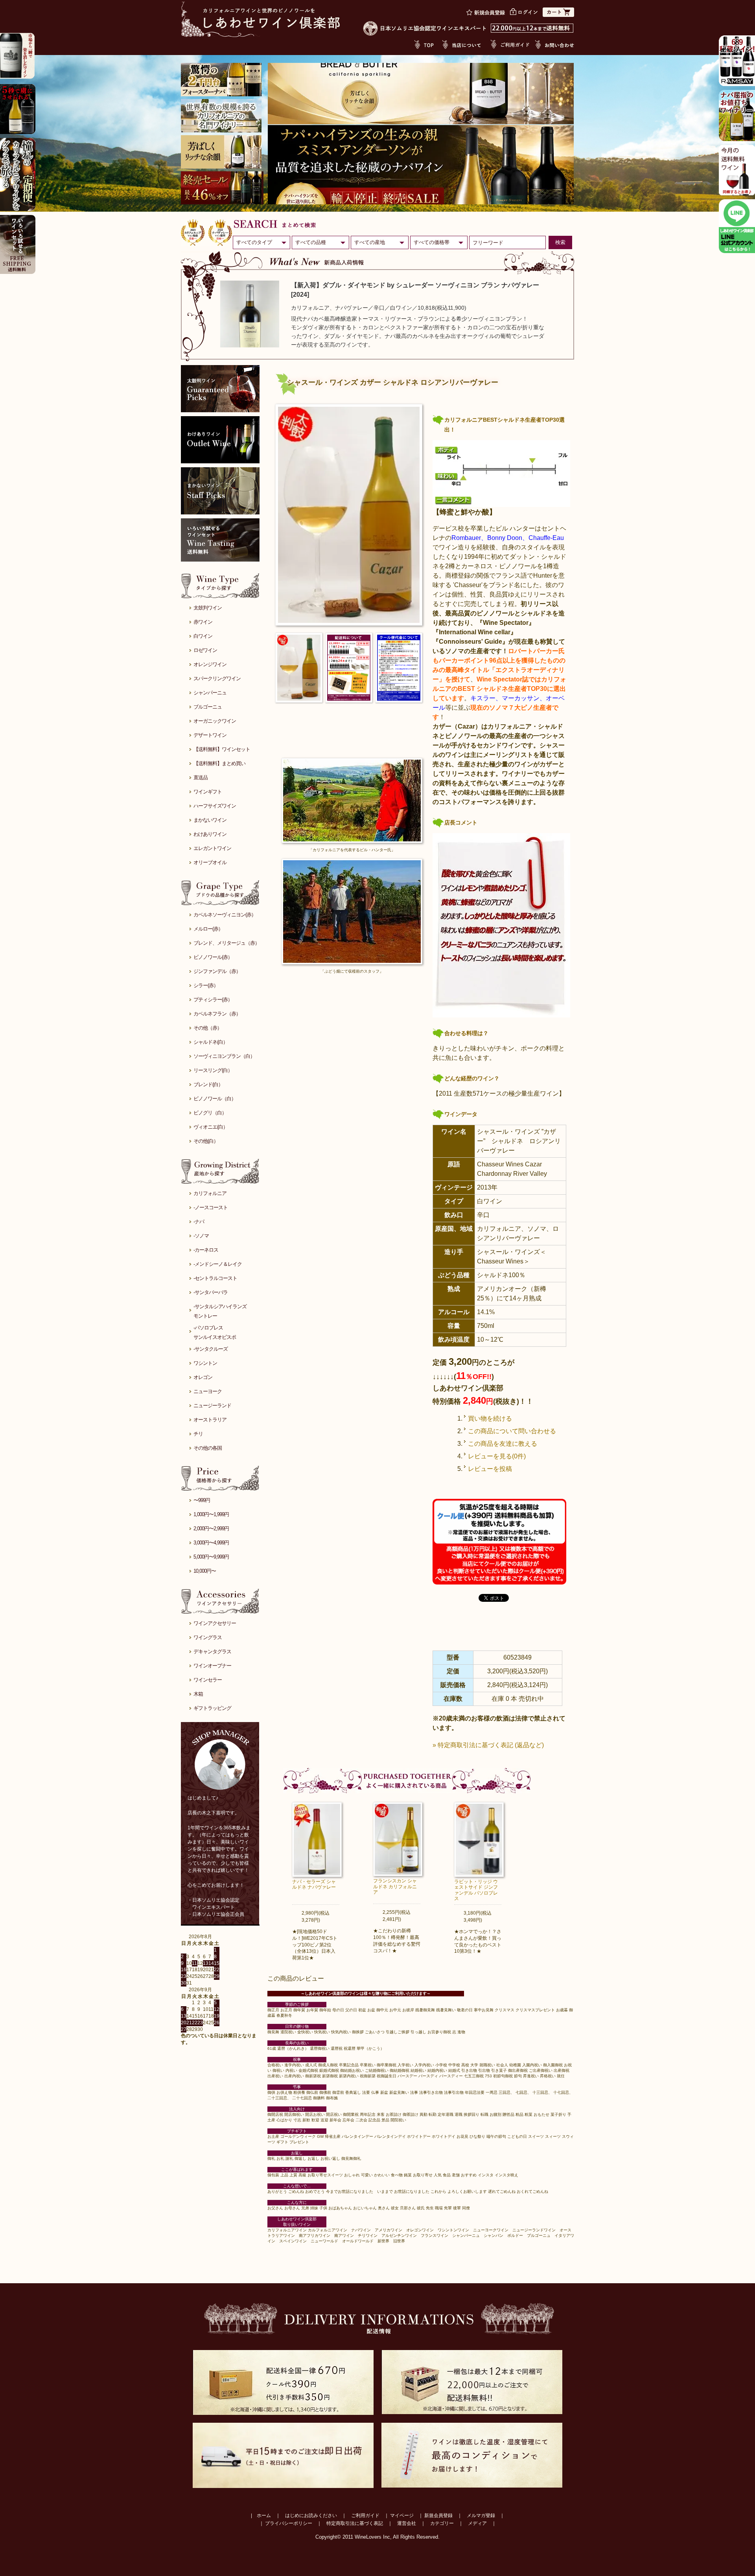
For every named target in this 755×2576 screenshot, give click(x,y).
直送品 (201, 778)
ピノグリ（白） (210, 1113)
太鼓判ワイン (208, 608)
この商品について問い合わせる (512, 1431)
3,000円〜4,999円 (211, 1543)
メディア (477, 2523)
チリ (198, 1434)
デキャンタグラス (212, 1652)
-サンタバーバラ (211, 1292)
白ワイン (203, 636)
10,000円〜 (205, 1571)
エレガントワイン (212, 848)
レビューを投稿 (490, 1469)
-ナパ (199, 1222)
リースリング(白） (213, 1070)
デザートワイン (210, 735)
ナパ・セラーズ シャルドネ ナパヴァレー (314, 1884)
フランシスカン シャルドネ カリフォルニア (395, 1887)
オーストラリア (210, 1420)
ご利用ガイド (365, 2515)
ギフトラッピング (212, 1708)
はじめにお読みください (311, 2515)
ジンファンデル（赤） (217, 971)
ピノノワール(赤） (213, 957)
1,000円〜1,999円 (211, 1514)
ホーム (264, 2515)
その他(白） (206, 1141)
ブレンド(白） (208, 1084)
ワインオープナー (212, 1666)
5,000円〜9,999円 (211, 1557)
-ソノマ (201, 1236)
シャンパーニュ (210, 693)
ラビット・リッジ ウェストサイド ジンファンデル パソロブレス (476, 1890)
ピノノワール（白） (215, 1099)
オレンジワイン (210, 664)
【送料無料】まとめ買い (219, 763)
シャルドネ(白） (211, 1042)
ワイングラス (208, 1637)
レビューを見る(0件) (497, 1456)
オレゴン (203, 1377)
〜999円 (202, 1500)
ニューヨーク (208, 1391)
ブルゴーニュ (208, 707)
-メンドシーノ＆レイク (218, 1264)
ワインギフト (208, 792)
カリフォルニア (210, 1193)
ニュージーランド (212, 1406)
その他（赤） (208, 1028)
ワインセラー (208, 1680)
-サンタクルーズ (211, 1349)
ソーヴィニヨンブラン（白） (224, 1056)
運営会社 (407, 2523)
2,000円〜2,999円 (211, 1529)
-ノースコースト (211, 1207)
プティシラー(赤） (213, 1000)
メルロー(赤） (208, 929)
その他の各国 (208, 1448)
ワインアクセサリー (215, 1623)
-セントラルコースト (215, 1278)
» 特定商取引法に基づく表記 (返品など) (488, 1745)
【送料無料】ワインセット (222, 749)
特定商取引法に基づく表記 (355, 2523)
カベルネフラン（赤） (217, 1014)
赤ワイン (203, 622)
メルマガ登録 (481, 2515)
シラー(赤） (206, 985)
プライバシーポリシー (289, 2523)
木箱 (198, 1694)
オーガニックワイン (215, 721)
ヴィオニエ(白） (211, 1127)
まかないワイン (210, 820)
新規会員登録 (438, 2515)
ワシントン (205, 1363)
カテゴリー (442, 2523)
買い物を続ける (490, 1418)
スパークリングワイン (217, 678)
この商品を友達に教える (503, 1444)
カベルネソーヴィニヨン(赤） (225, 915)
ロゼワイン (205, 650)
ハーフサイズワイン (215, 806)
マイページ (402, 2515)
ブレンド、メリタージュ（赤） (226, 943)
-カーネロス (206, 1250)
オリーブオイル (210, 862)
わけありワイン (210, 834)
